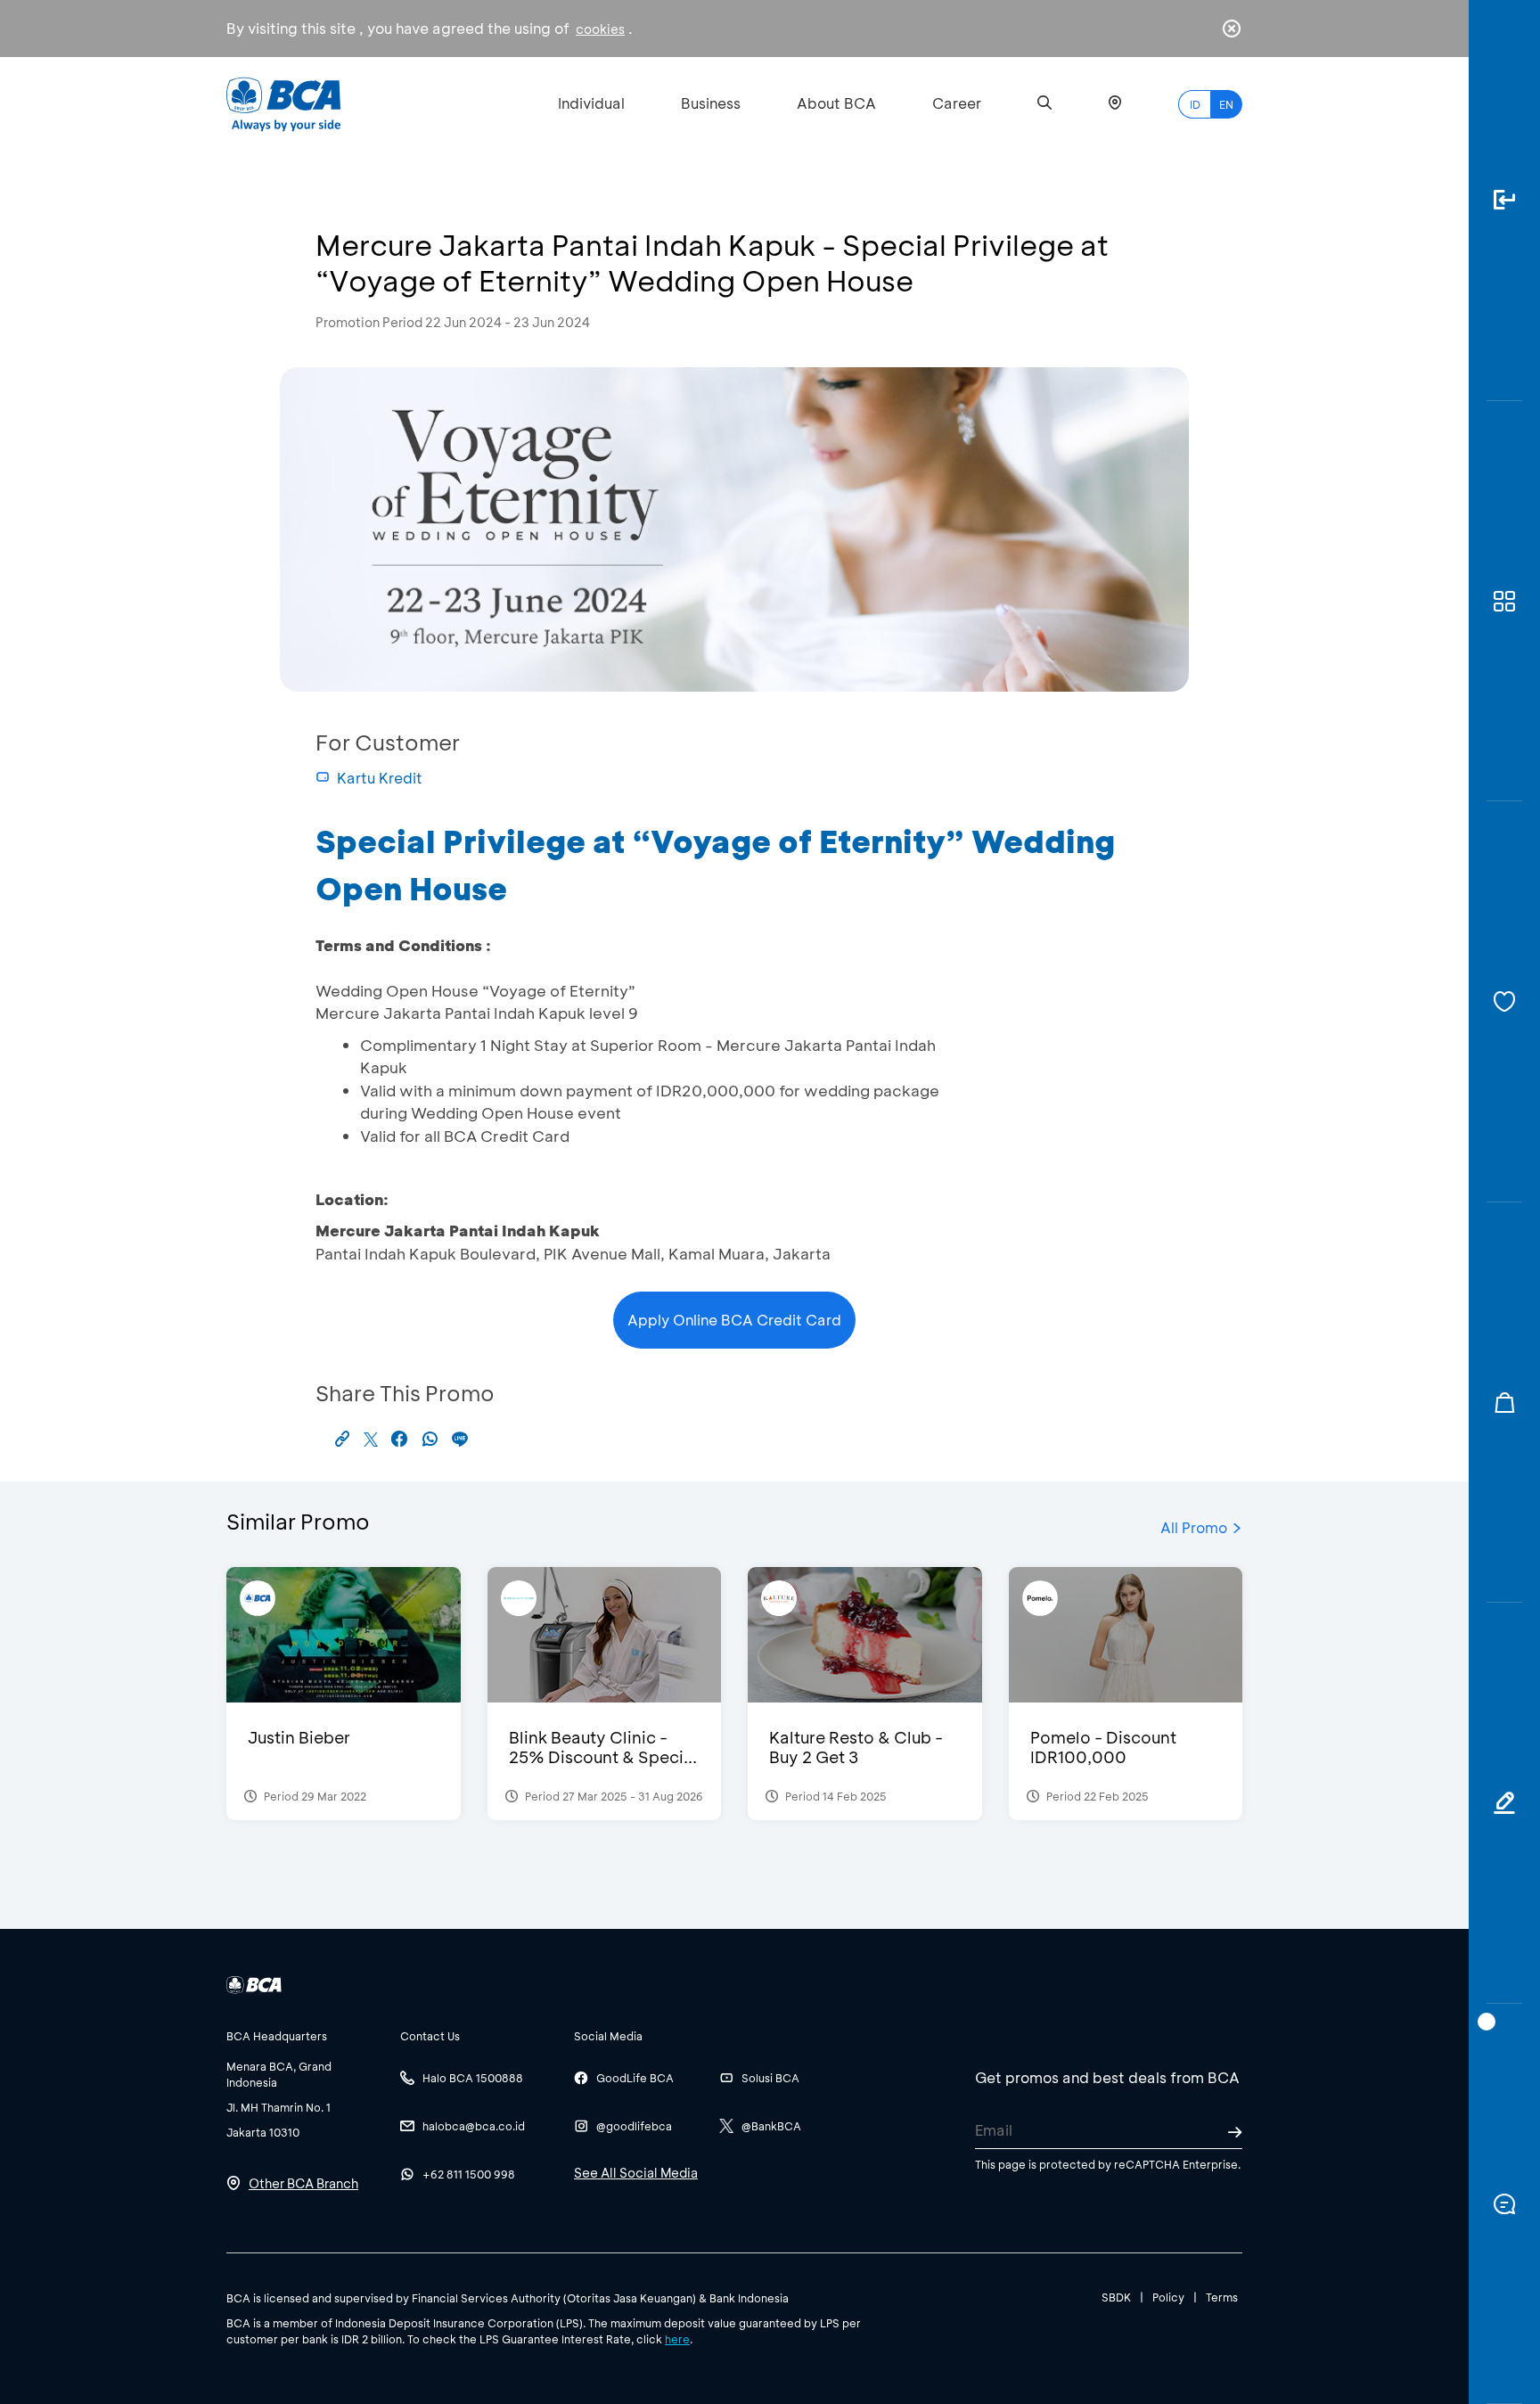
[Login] (1504, 201)
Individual (591, 103)
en (1226, 104)
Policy (1168, 2297)
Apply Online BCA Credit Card (734, 1320)
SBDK (1116, 2297)
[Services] (1504, 1002)
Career (957, 103)
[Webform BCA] (1504, 1803)
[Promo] (1504, 1403)
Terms (1222, 2297)
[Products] (1504, 602)
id (1195, 104)
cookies (600, 29)
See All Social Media (636, 2173)
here (677, 2339)
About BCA (836, 103)
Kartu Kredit (380, 778)
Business (711, 103)
